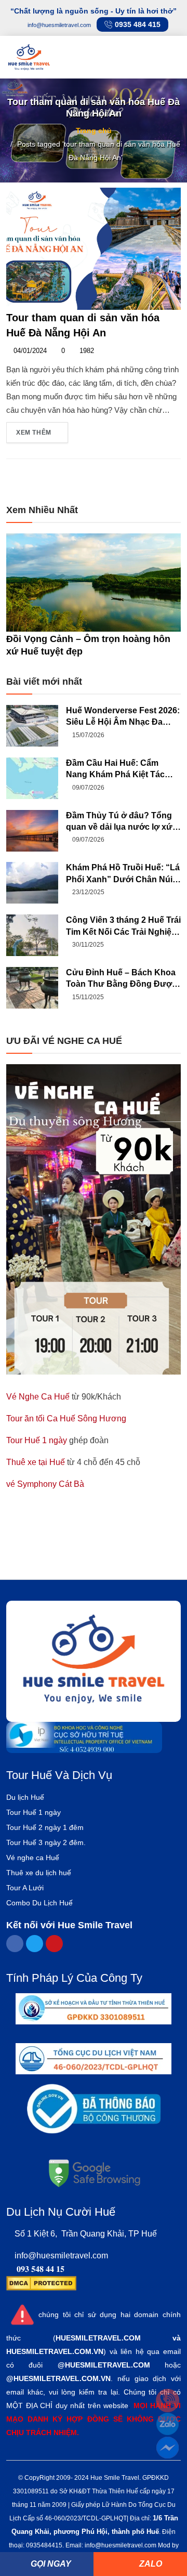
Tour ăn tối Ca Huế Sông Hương (66, 1418)
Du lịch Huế (25, 1797)
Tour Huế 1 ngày (37, 1440)
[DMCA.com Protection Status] (41, 2283)
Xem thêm (35, 433)
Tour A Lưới (25, 1888)
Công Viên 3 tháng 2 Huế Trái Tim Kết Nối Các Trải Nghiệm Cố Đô (123, 927)
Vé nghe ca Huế (33, 1858)
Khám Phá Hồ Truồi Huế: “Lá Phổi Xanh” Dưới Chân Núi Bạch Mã (123, 874)
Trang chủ (94, 130)
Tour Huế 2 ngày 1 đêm (45, 1827)
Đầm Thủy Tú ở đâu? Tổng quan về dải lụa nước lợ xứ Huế (119, 822)
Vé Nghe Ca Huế (38, 1397)
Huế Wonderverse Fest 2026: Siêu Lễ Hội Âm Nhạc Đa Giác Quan (123, 717)
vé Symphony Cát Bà (45, 1484)
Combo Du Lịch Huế (39, 1903)
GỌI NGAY (50, 2564)
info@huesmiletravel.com (61, 2255)
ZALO (150, 2564)
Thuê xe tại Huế (36, 1462)
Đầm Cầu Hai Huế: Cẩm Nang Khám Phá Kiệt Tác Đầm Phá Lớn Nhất (115, 770)
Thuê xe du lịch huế (39, 1873)
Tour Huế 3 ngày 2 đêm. (46, 1842)
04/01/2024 (29, 351)
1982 (86, 351)
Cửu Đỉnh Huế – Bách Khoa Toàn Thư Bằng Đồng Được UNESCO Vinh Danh (121, 979)
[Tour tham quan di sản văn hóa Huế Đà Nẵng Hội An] (94, 248)
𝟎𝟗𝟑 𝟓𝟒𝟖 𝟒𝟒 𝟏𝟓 (41, 2269)
